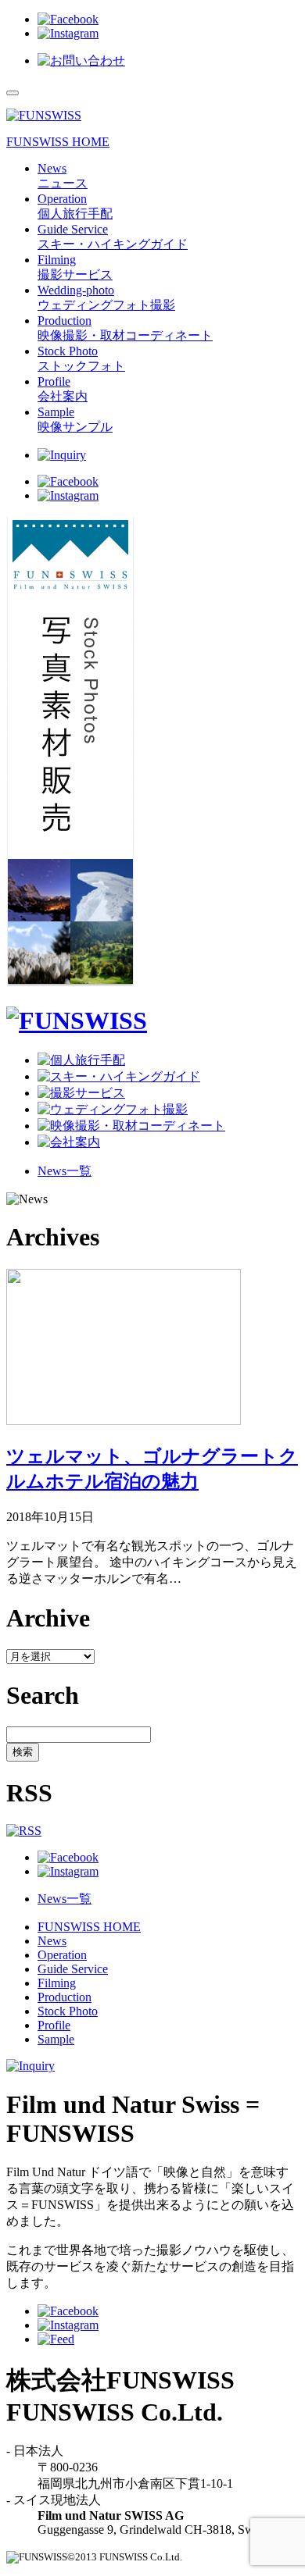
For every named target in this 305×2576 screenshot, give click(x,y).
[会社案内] (69, 1142)
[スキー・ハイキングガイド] (119, 1076)
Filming (57, 1983)
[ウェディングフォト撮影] (113, 1109)
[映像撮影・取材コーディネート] (131, 1126)
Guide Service (73, 1969)
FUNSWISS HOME (58, 142)
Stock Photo (68, 2011)
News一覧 (65, 1171)
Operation (62, 1955)
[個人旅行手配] (81, 1060)
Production (65, 1997)
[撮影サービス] (81, 1093)
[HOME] (77, 1021)
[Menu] (13, 93)
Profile (54, 2025)
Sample (56, 2039)
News (52, 1941)
